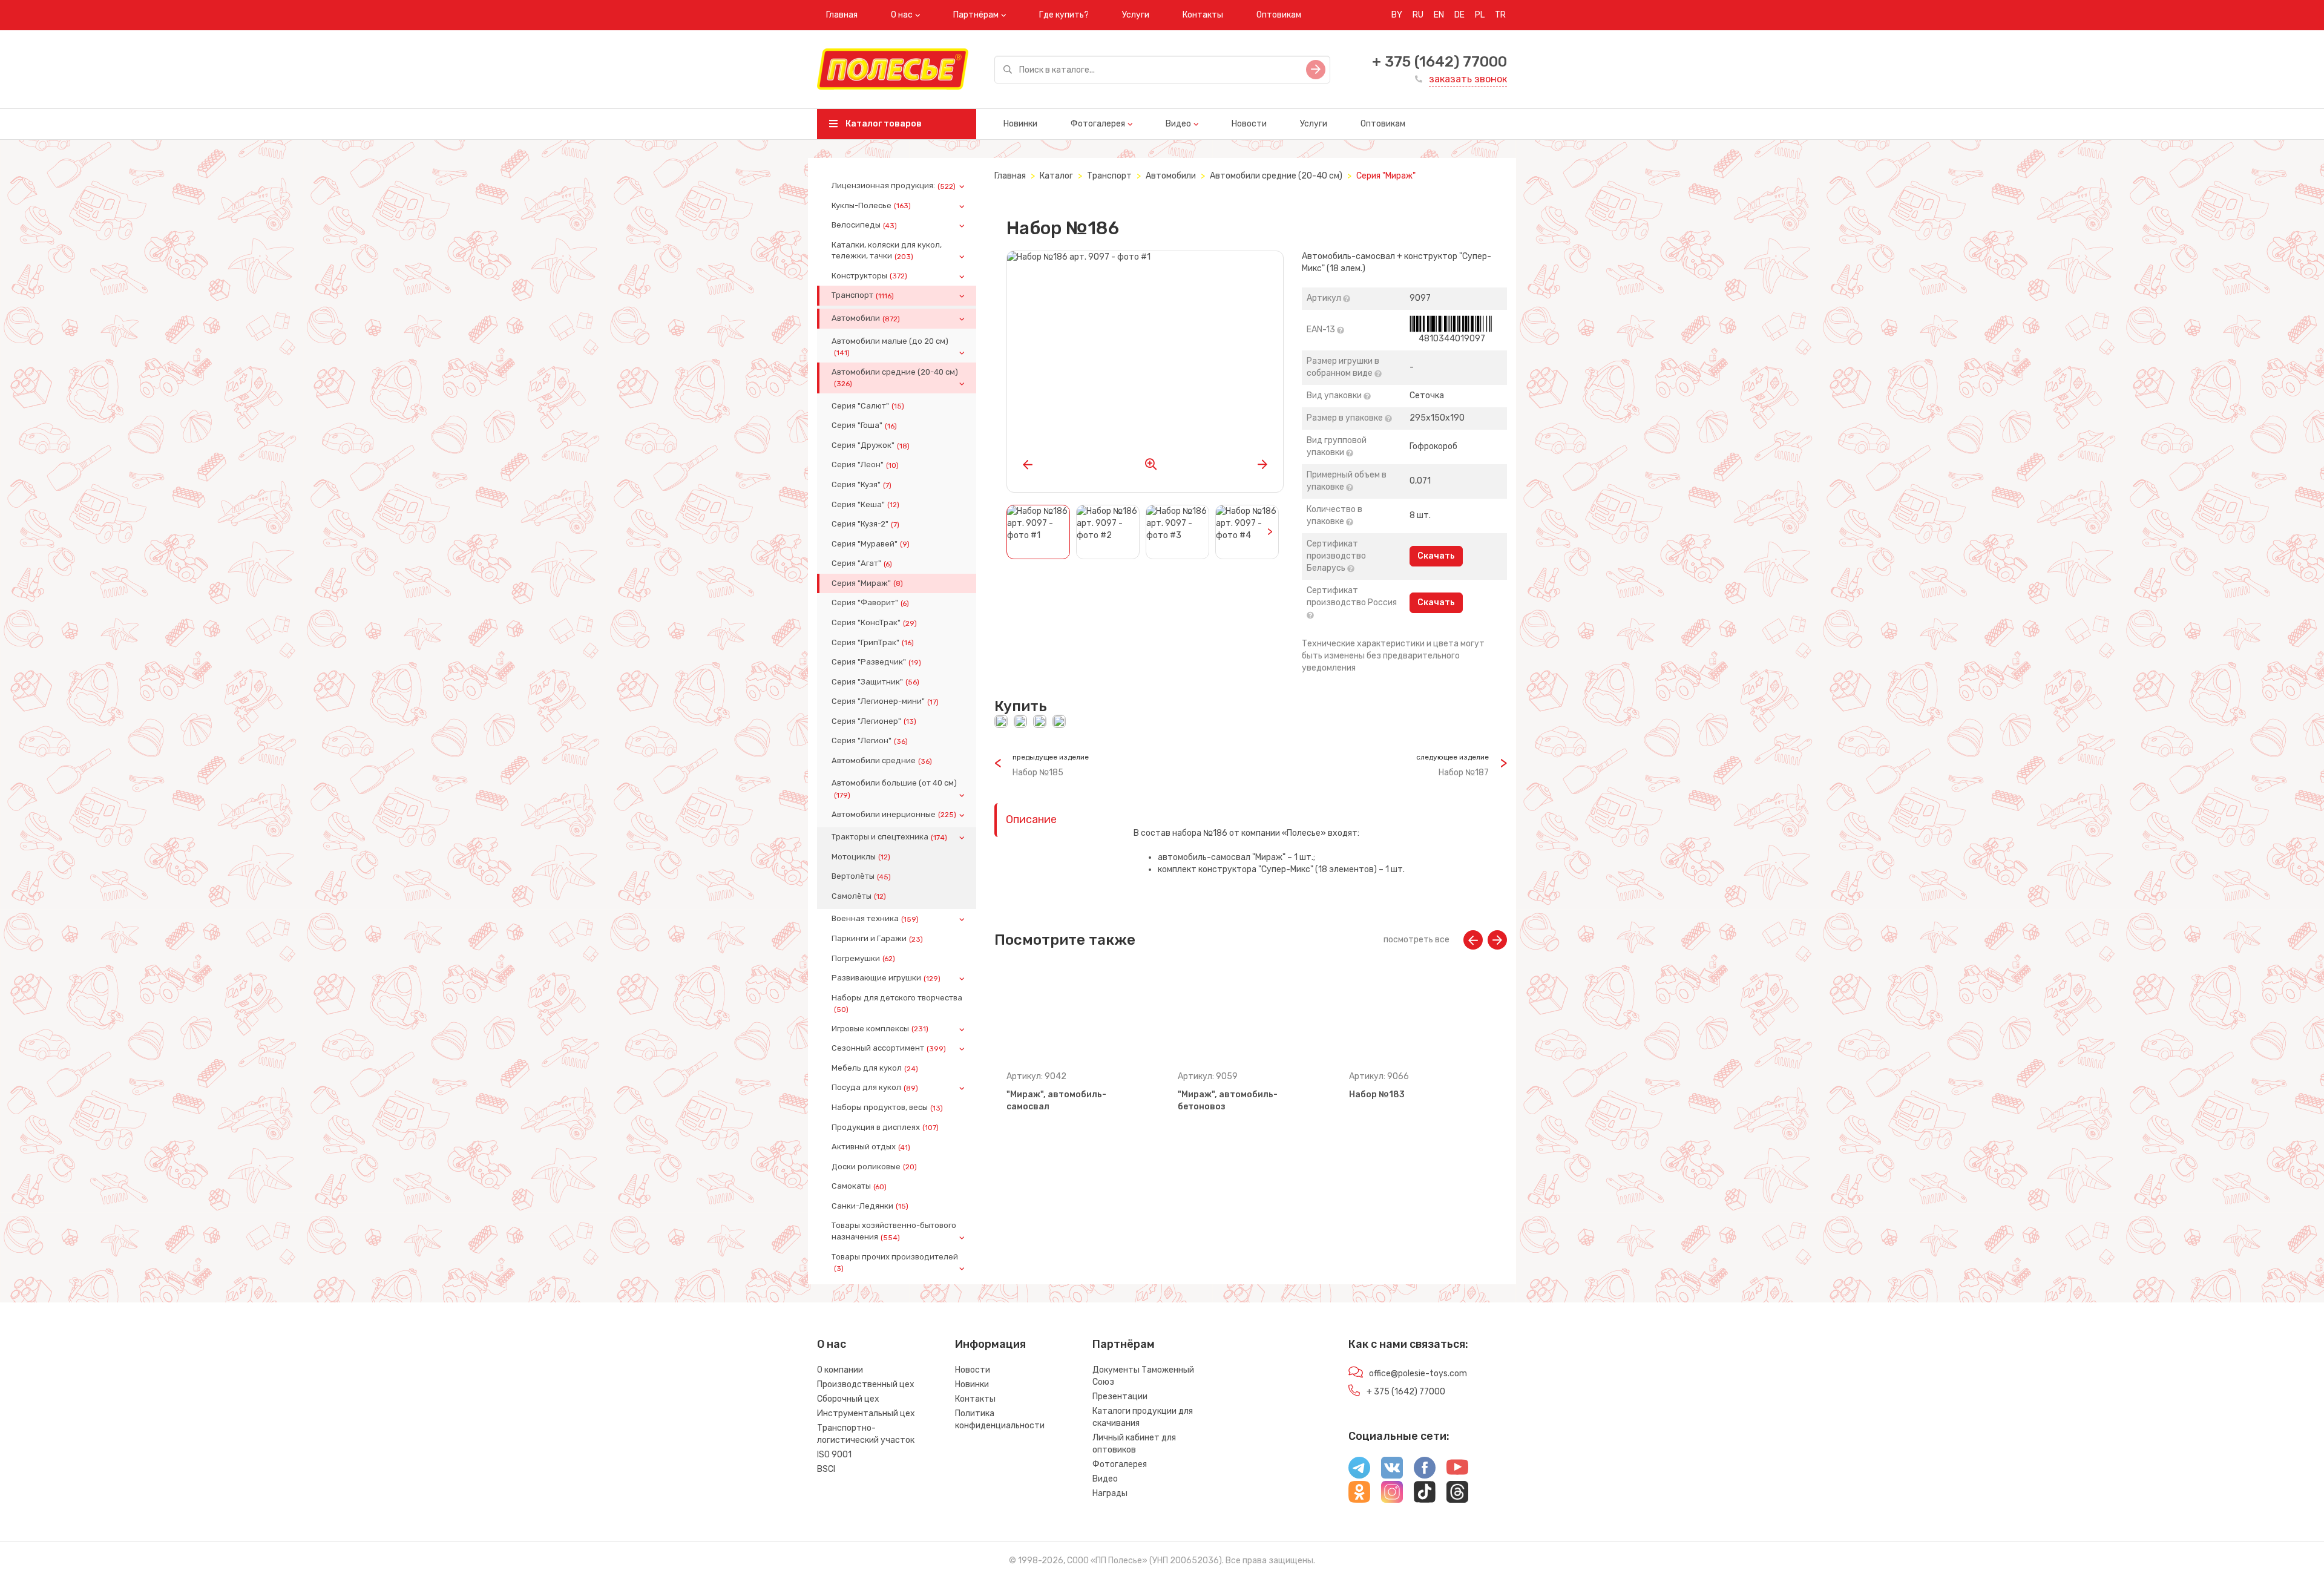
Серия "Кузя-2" (865, 524)
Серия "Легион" (870, 741)
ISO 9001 (834, 1455)
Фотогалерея (1098, 124)
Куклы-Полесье (871, 206)
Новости (1249, 124)
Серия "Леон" (865, 465)
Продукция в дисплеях (885, 1128)
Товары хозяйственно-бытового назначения (894, 1231)
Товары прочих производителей (895, 1262)
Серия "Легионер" (874, 721)
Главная (842, 15)
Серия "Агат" (862, 563)
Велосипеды (864, 225)
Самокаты (859, 1186)
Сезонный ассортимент (889, 1048)
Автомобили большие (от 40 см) (894, 789)
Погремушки (863, 959)
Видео (1178, 124)
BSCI (826, 1469)
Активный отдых (871, 1147)
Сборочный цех (848, 1399)
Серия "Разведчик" (876, 662)
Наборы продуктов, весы (887, 1108)
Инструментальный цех (866, 1413)
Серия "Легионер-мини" (885, 701)
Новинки (1020, 124)
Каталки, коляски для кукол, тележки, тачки (887, 251)
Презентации (1120, 1397)
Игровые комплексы (880, 1029)
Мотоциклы (861, 857)
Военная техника (875, 919)
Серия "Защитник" (875, 682)
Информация (990, 1344)
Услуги (1136, 15)
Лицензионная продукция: (894, 186)
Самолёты (859, 896)
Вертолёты (861, 876)
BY (1397, 15)
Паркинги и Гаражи (877, 939)
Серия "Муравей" (871, 544)
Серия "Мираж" (867, 583)
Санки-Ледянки (870, 1206)
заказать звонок (1468, 79)
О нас (902, 15)
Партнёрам (976, 15)
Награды (1110, 1493)
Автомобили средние (882, 761)
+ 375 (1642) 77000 (1439, 62)
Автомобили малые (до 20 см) (890, 347)
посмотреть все (1416, 940)
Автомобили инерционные (894, 815)
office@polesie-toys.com (1418, 1374)
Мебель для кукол (875, 1068)
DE (1459, 15)
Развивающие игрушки (886, 978)
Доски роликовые (874, 1167)
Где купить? (1064, 15)
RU (1418, 15)
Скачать (1436, 556)
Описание (1031, 819)
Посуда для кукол (875, 1088)
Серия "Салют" (868, 406)
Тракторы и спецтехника (889, 837)
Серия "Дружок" (871, 445)
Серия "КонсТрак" (874, 623)
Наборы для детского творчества (897, 1003)
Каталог (1056, 176)
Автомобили (866, 318)
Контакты (1203, 15)
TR (1500, 15)
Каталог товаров (883, 124)
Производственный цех (866, 1384)
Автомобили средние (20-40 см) (895, 378)
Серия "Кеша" (865, 505)
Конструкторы (869, 276)
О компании (840, 1370)
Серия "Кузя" (862, 485)
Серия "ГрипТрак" (873, 643)
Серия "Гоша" (864, 425)
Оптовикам (1279, 15)
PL (1480, 15)
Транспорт (863, 295)
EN (1439, 15)
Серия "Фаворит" (870, 603)
